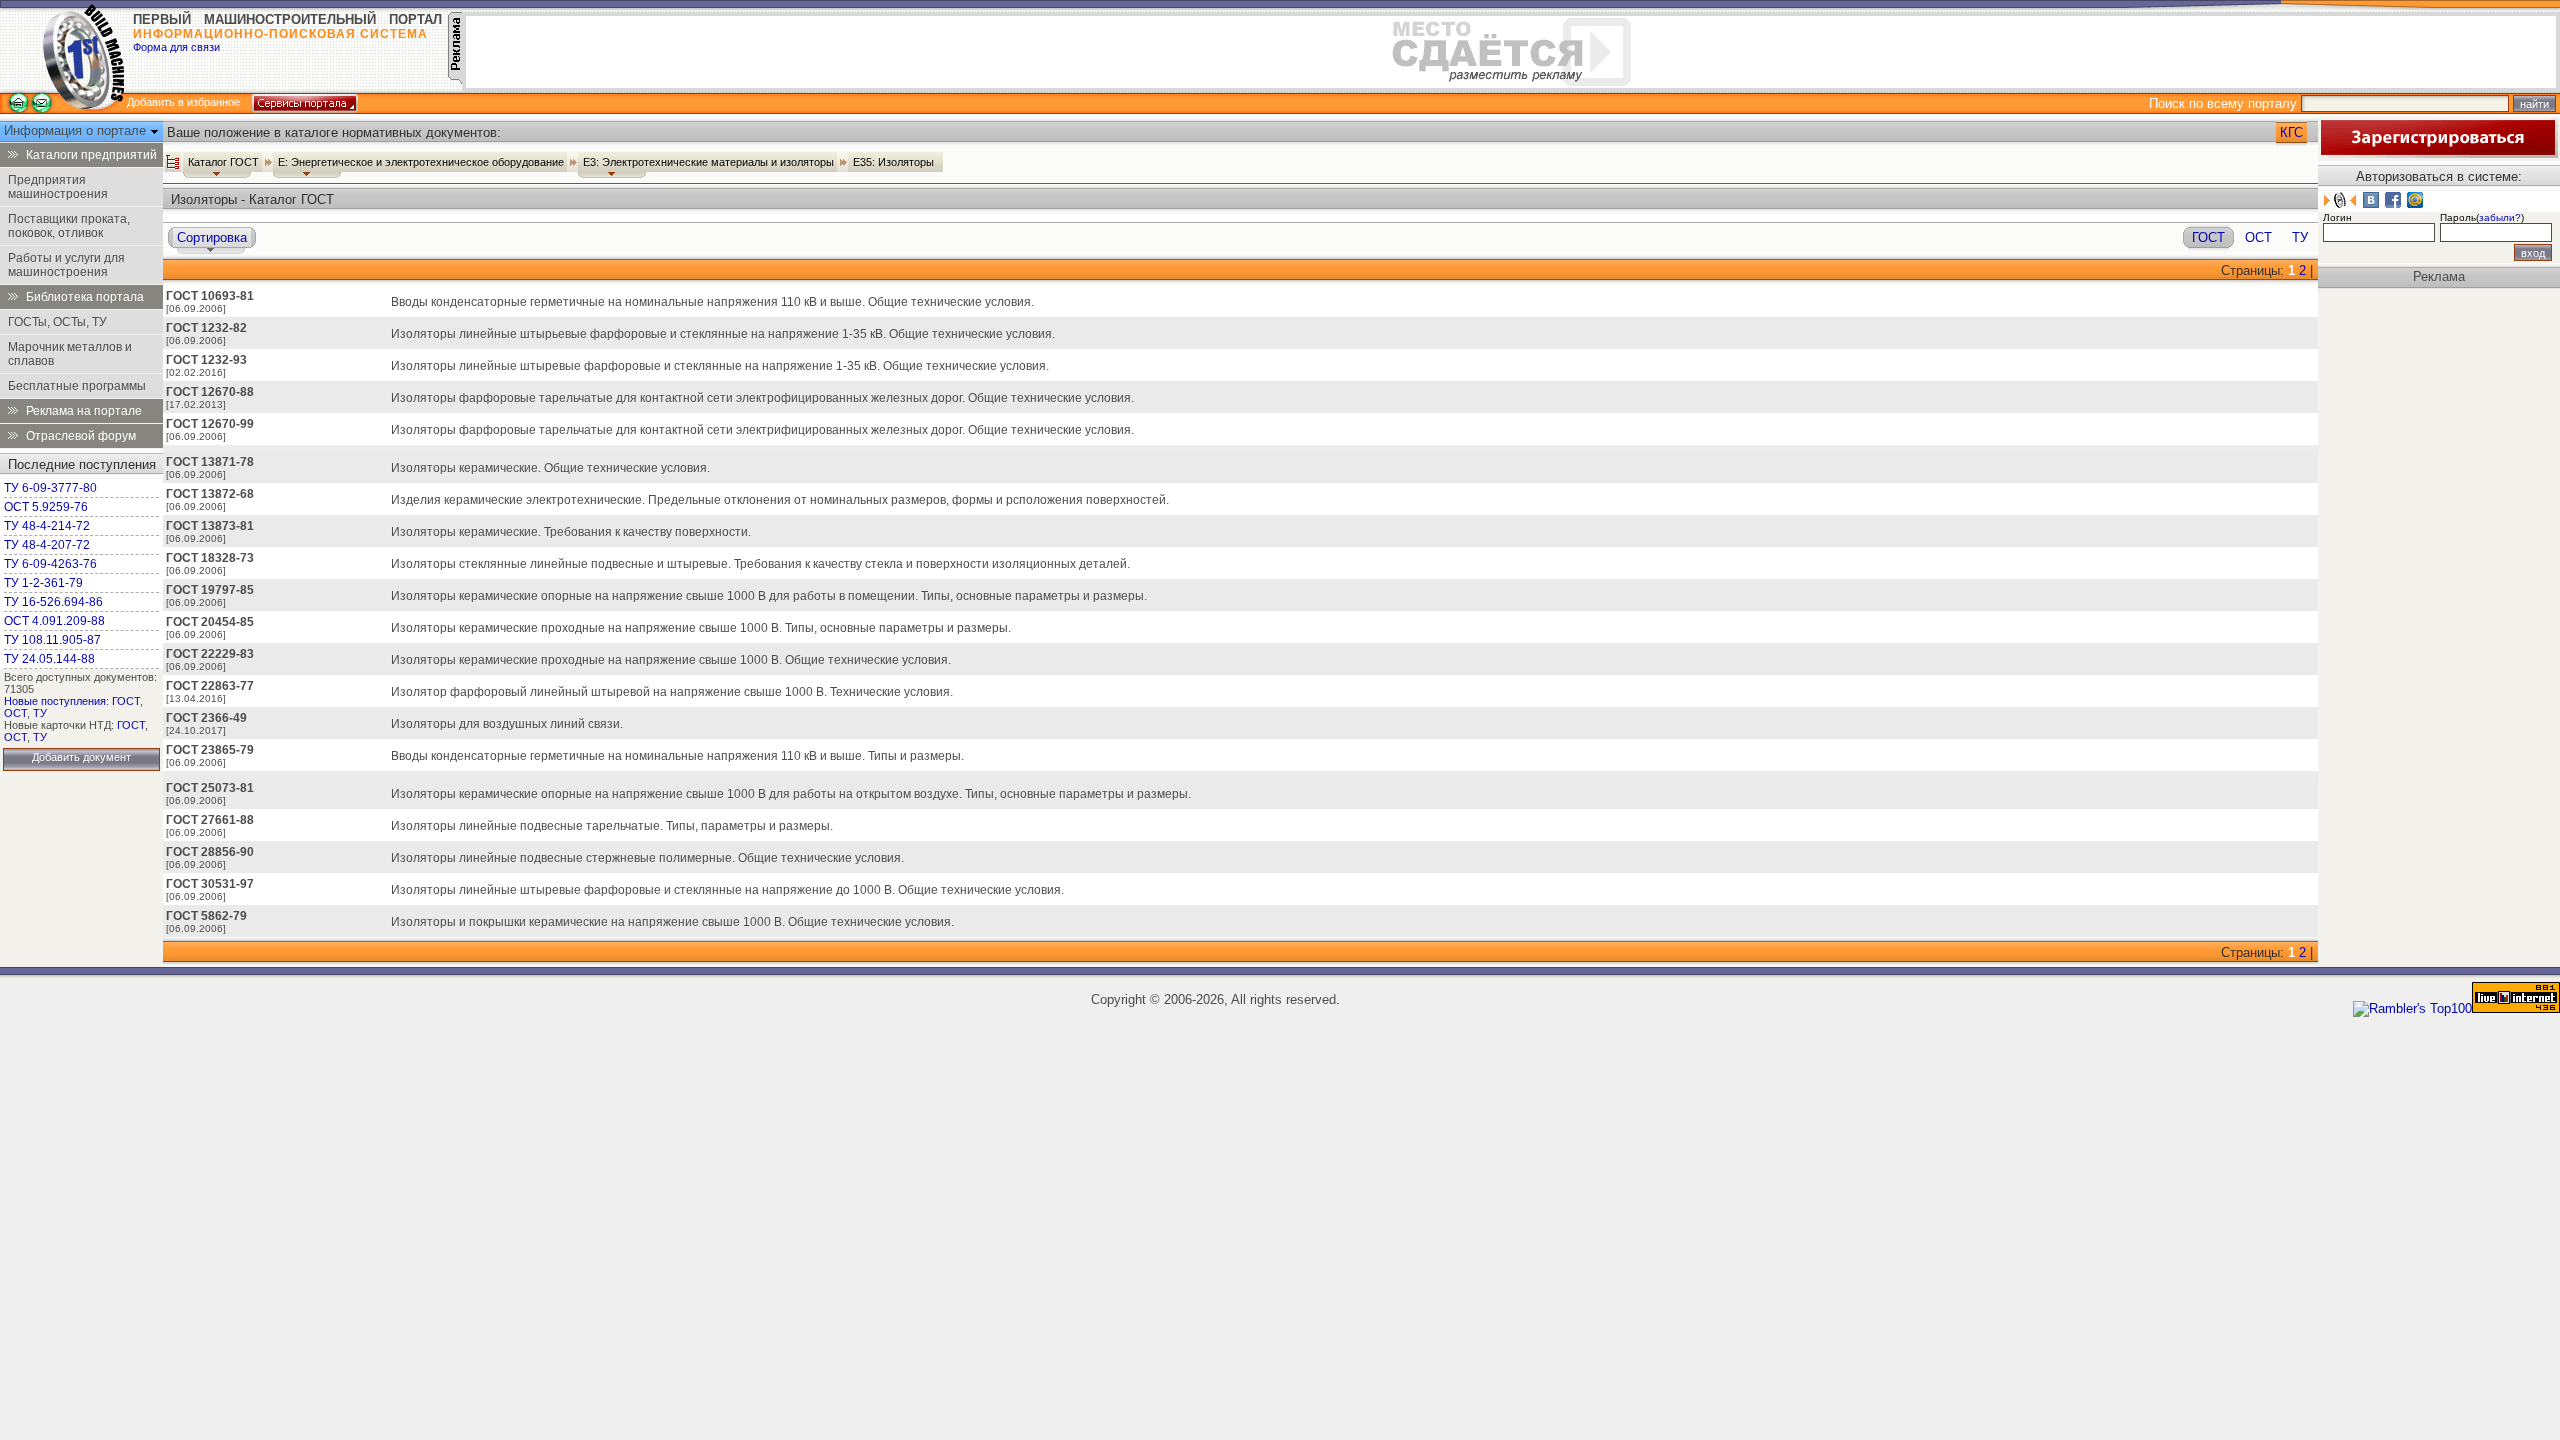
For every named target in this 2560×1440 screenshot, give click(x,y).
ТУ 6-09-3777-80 (50, 488)
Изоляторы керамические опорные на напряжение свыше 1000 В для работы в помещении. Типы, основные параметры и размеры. (769, 596)
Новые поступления (55, 701)
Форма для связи (176, 47)
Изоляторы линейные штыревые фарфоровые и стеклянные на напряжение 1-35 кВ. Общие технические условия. (720, 366)
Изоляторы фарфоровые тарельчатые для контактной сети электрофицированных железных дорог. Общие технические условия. (762, 398)
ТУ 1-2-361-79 (43, 583)
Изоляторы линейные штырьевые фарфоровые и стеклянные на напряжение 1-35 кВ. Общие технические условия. (723, 334)
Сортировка (212, 237)
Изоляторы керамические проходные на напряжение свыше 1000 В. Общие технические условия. (671, 660)
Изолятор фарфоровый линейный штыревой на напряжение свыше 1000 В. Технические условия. (672, 692)
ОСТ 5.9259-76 (46, 507)
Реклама (2439, 276)
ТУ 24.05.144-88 (49, 659)
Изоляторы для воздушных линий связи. (507, 724)
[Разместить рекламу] (455, 79)
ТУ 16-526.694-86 (53, 602)
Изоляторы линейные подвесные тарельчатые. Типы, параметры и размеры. (612, 826)
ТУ (40, 713)
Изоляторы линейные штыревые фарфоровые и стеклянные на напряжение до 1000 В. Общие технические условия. (727, 890)
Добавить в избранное (183, 102)
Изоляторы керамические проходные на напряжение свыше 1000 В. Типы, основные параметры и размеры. (701, 628)
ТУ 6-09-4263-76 (50, 564)
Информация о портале (77, 130)
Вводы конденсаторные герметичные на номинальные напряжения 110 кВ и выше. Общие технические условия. (712, 302)
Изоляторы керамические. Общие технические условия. (550, 468)
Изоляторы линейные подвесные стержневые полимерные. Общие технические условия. (647, 858)
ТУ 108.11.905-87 (52, 640)
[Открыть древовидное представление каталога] (173, 162)
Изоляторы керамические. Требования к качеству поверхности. (571, 532)
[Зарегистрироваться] (2438, 153)
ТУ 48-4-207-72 (47, 545)
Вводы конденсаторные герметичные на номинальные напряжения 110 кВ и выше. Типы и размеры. (677, 756)
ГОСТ (126, 701)
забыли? (2500, 217)
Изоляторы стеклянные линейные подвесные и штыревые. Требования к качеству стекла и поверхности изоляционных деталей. (760, 564)
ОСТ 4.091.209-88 (54, 621)
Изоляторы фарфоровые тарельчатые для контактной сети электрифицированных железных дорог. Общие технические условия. (762, 430)
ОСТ (15, 713)
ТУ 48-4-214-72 (47, 526)
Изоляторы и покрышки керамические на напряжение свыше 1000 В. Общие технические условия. (672, 922)
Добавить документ (81, 757)
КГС (2291, 132)
